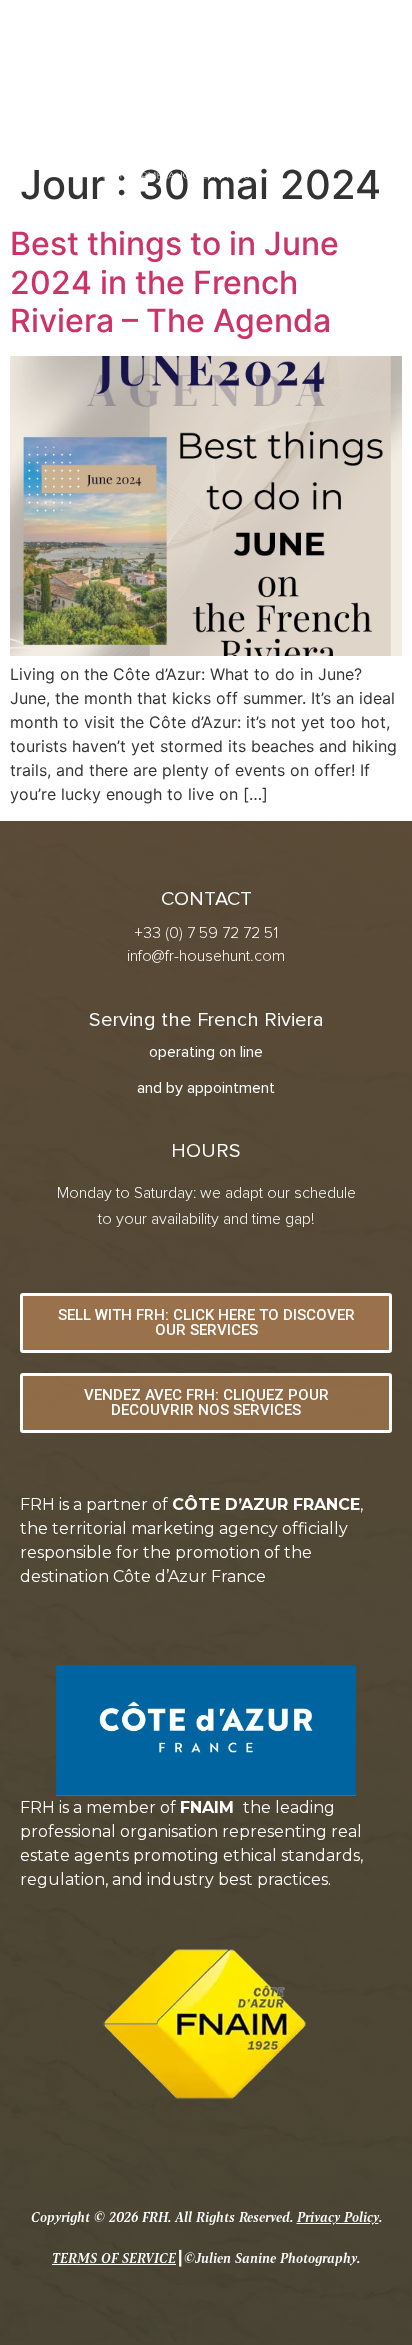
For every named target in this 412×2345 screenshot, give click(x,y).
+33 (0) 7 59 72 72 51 (206, 933)
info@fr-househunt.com (206, 956)
